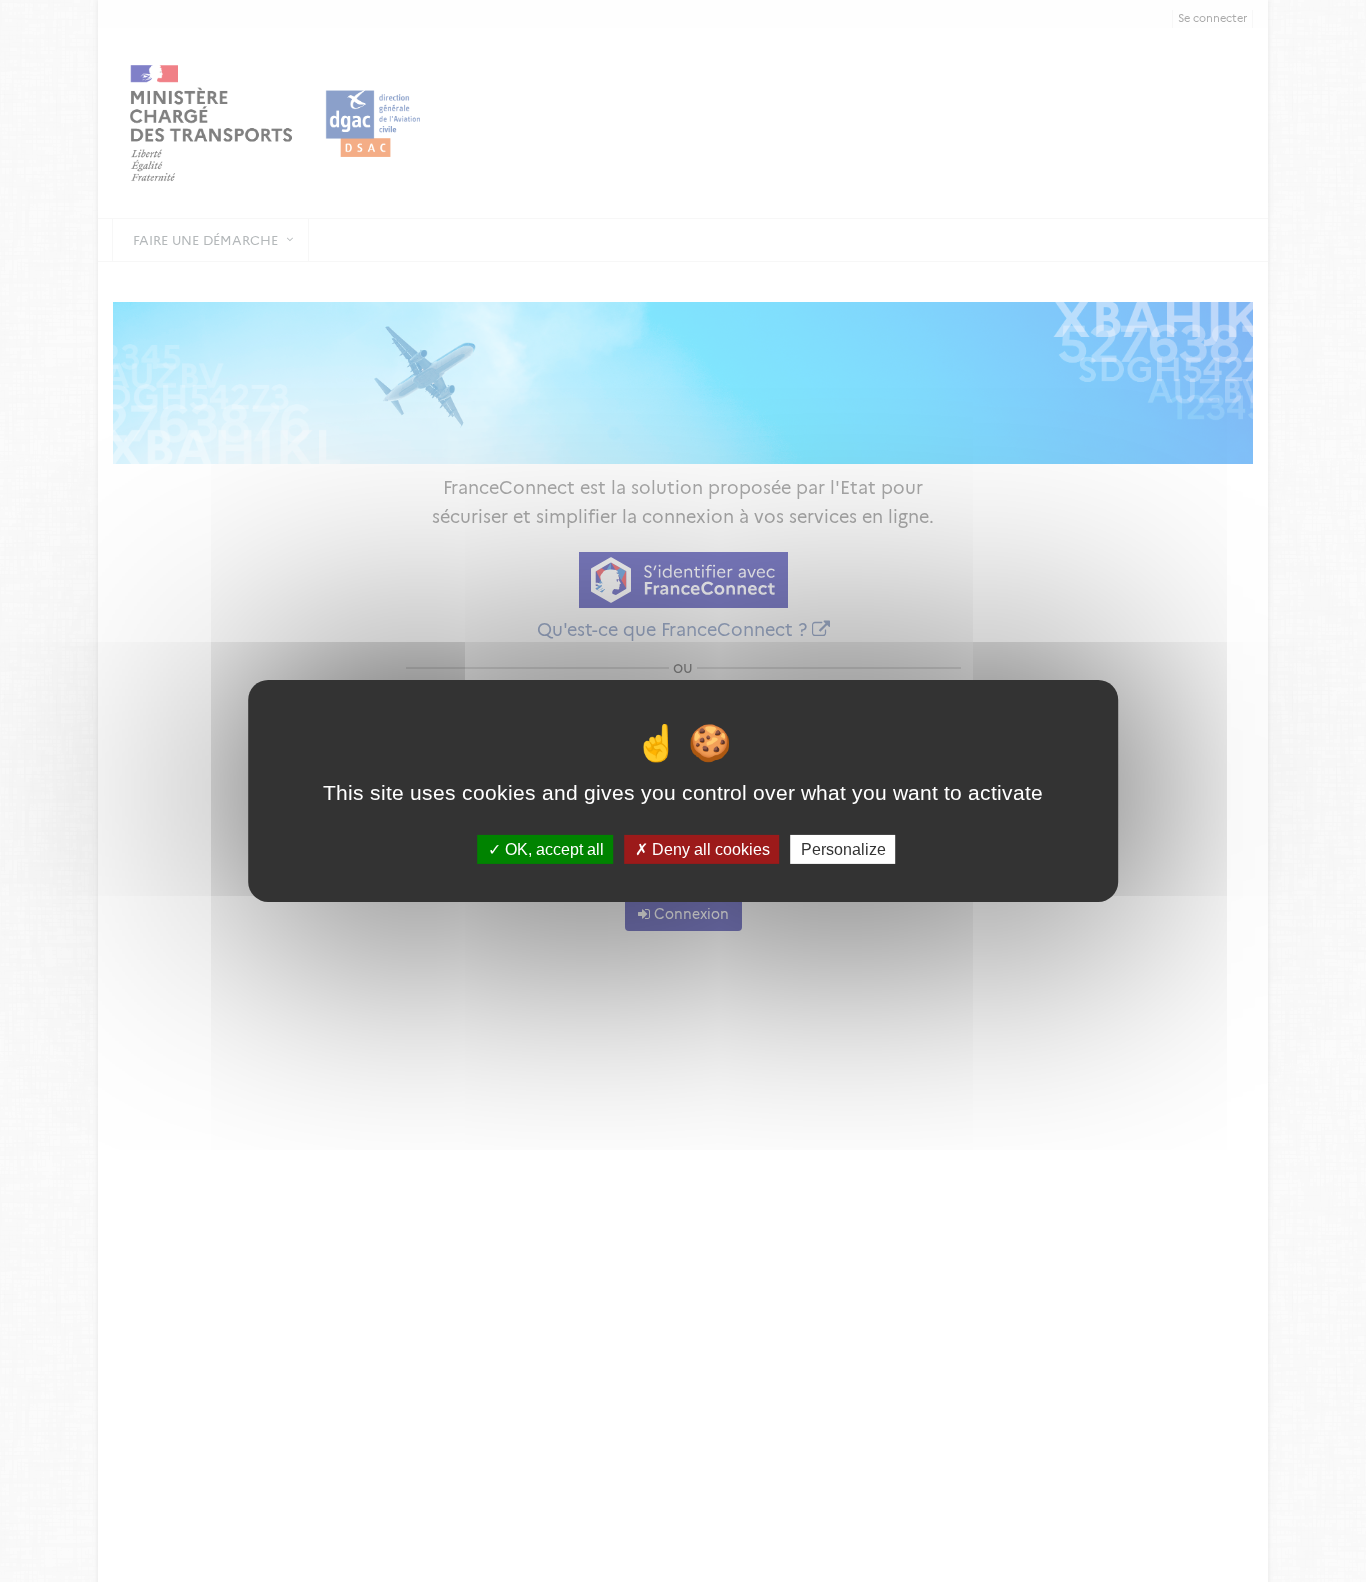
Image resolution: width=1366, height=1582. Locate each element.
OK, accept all (552, 849)
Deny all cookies (709, 849)
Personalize (843, 849)
